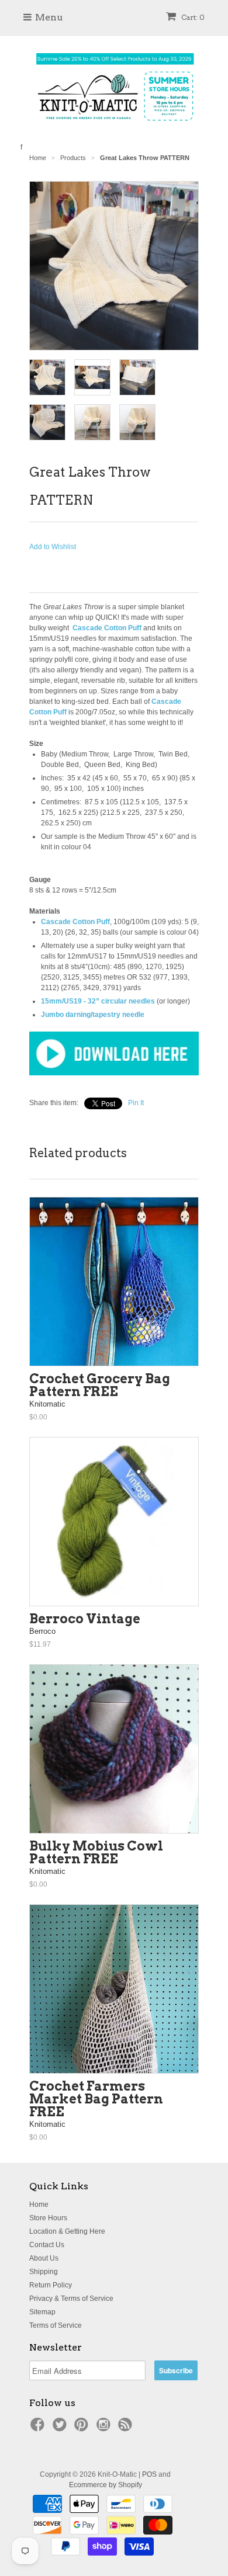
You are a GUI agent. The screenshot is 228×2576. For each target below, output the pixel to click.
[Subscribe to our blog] (127, 2428)
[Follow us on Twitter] (61, 2428)
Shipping (44, 2272)
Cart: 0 (192, 17)
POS (149, 2474)
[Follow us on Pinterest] (83, 2428)
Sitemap (42, 2312)
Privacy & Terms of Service (71, 2299)
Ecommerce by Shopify (106, 2485)
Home (39, 2204)
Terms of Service (56, 2325)
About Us (44, 2258)
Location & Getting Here (67, 2231)
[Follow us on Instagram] (105, 2428)
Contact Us (47, 2245)
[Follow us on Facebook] (39, 2428)
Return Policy (51, 2285)
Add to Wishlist (53, 547)
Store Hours (48, 2218)
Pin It (136, 1103)
